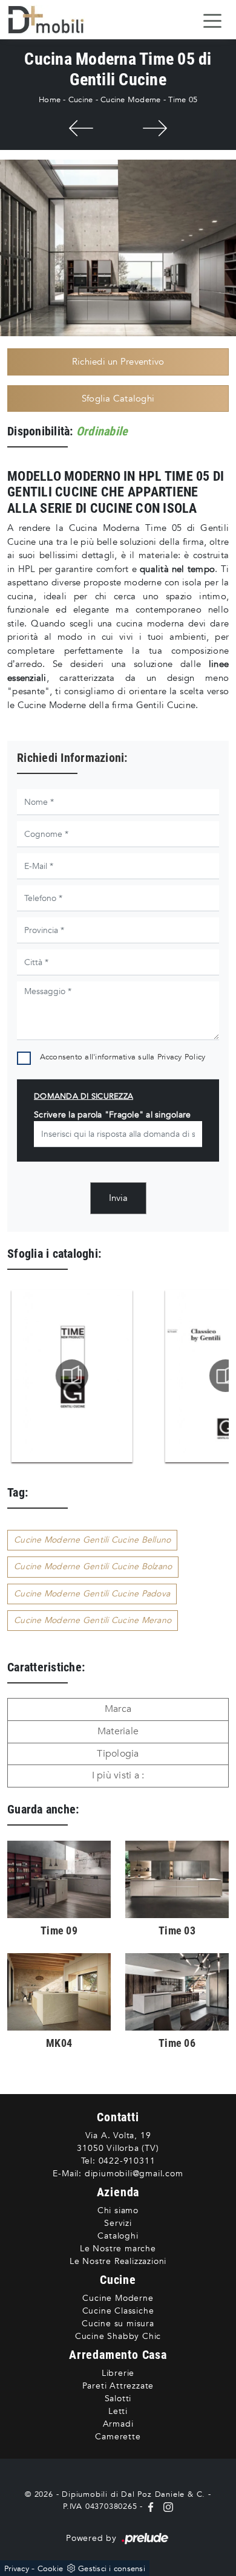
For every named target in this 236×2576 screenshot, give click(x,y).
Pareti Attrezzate (118, 2386)
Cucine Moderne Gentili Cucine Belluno (92, 1540)
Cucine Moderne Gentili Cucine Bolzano (93, 1566)
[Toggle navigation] (212, 20)
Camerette (118, 2437)
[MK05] (81, 128)
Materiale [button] (118, 1731)
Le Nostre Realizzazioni (118, 2261)
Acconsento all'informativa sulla (123, 1057)
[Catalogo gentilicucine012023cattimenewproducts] (71, 1376)
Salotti (118, 2399)
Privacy (17, 2569)
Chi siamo (118, 2210)
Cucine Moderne (131, 100)
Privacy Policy (182, 1057)
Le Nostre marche (118, 2249)
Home (50, 100)
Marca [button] (118, 1709)
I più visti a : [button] (118, 1775)
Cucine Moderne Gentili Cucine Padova (92, 1594)
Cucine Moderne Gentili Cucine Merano (93, 1620)
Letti (118, 2411)
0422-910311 (127, 2161)
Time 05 (183, 100)
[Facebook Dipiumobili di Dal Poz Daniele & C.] (152, 2506)
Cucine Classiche (118, 2311)
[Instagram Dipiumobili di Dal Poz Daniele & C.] (166, 2506)
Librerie (118, 2373)
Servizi (118, 2223)
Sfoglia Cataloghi (118, 398)
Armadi (118, 2424)
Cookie (51, 2569)
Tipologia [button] (118, 1754)
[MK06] (155, 128)
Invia (118, 1198)
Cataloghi (118, 2236)
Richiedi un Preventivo (118, 362)
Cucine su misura (118, 2324)
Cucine (81, 100)
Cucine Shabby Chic (118, 2336)
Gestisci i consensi (112, 2569)
